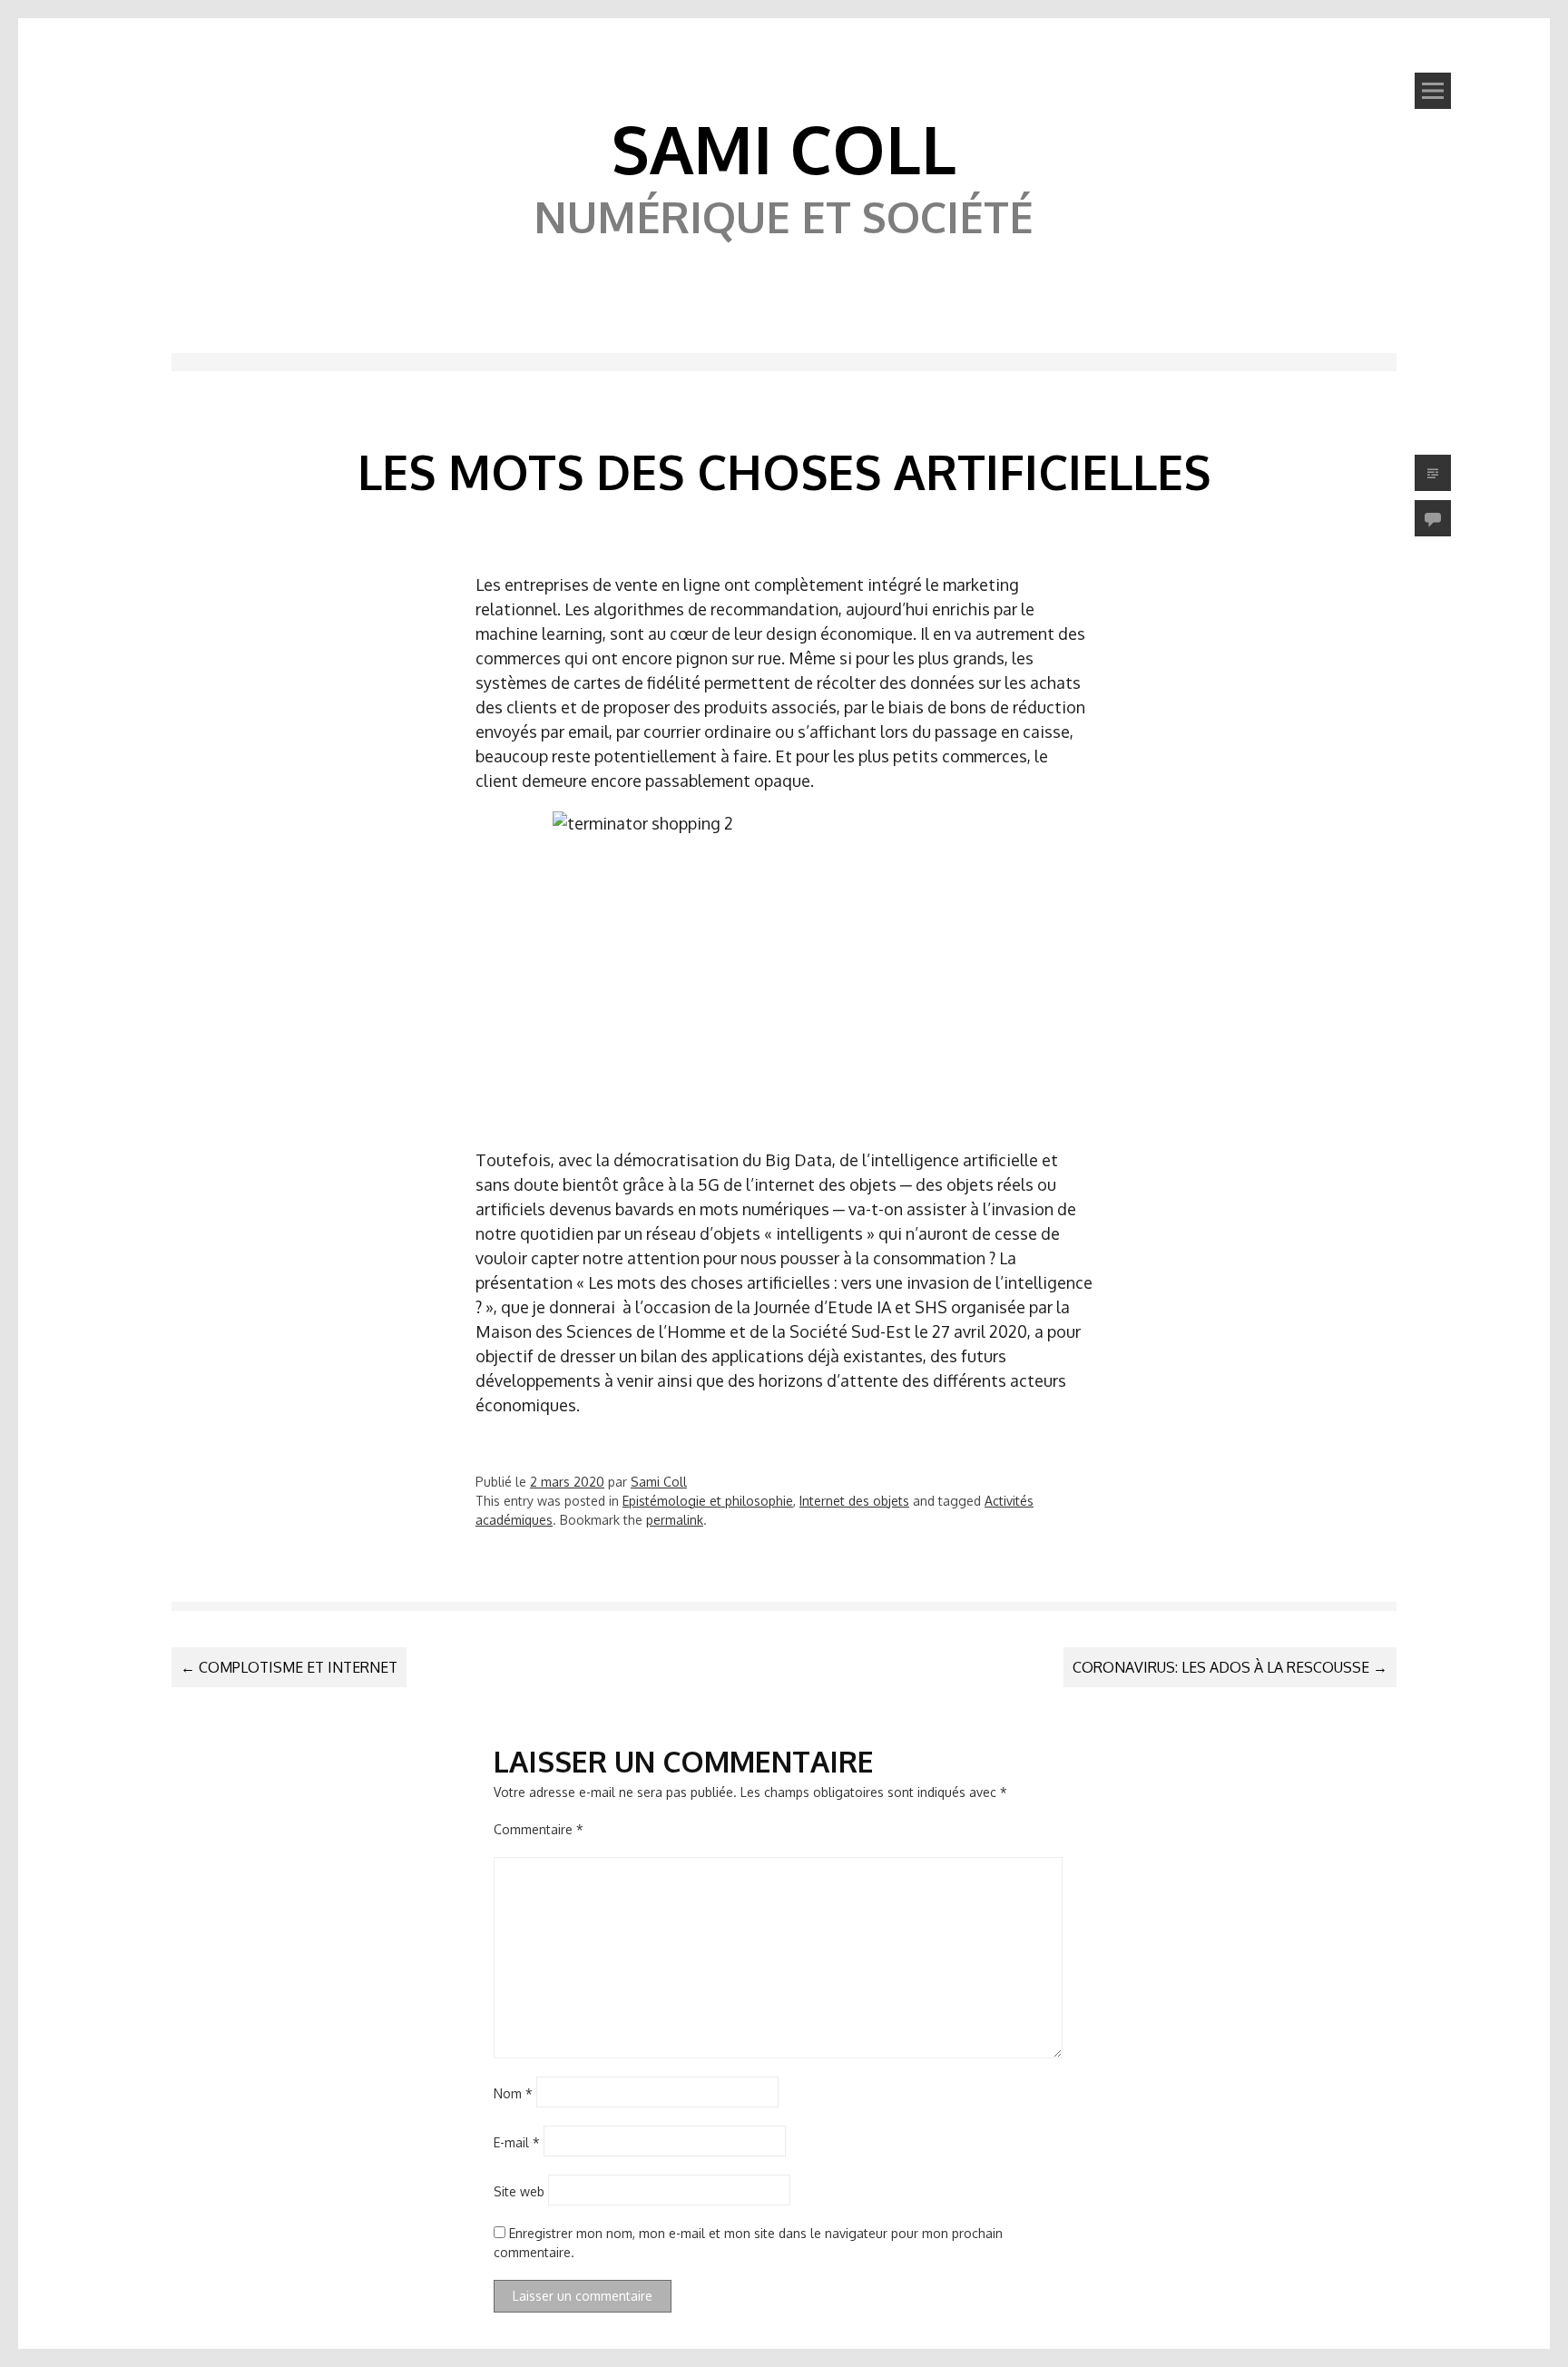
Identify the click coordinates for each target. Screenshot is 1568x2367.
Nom (513, 2092)
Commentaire (539, 1829)
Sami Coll (784, 148)
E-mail (517, 2141)
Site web (519, 2190)
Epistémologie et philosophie (708, 1501)
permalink (675, 1520)
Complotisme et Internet (289, 1667)
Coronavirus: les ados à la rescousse (1230, 1667)
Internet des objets (854, 1501)
